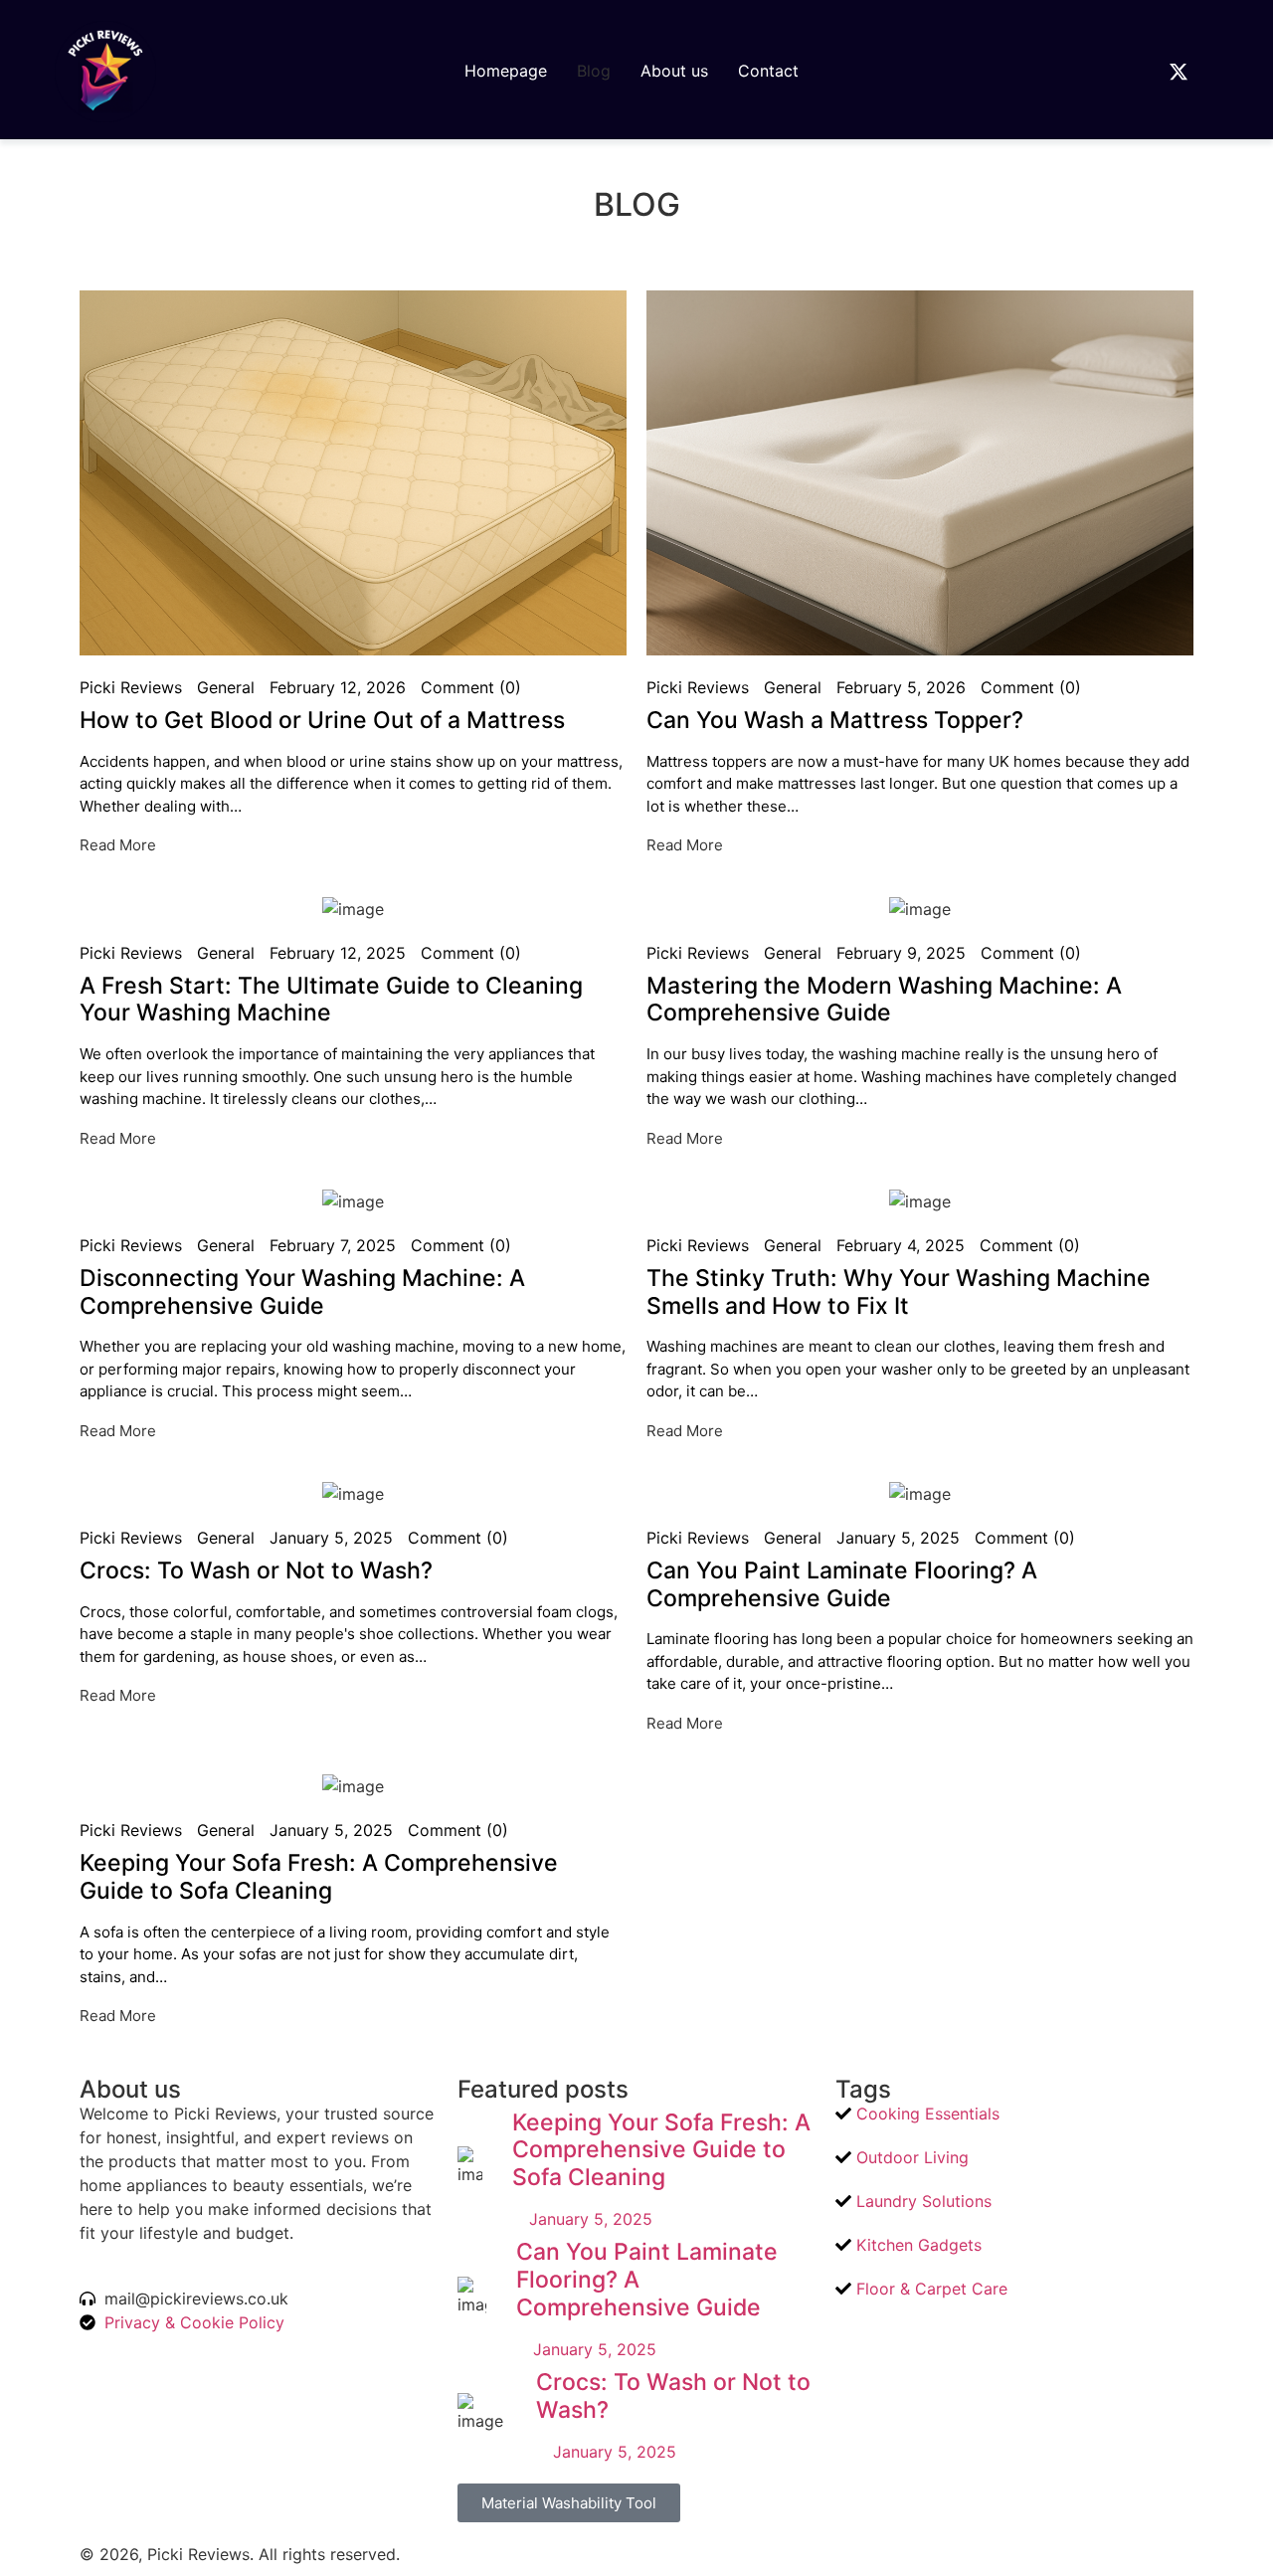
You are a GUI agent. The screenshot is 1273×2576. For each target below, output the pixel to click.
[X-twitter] (1179, 72)
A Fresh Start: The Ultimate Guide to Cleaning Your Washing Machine (331, 1000)
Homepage (506, 71)
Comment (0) (471, 687)
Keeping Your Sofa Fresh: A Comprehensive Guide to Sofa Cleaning (319, 1877)
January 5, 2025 (331, 1538)
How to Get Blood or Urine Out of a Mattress (322, 720)
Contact (768, 71)
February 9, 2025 (901, 953)
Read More (118, 845)
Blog (594, 71)
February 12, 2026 (338, 687)
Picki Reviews (131, 687)
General (226, 687)
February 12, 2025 (338, 953)
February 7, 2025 (333, 1245)
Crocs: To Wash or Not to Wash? (256, 1570)
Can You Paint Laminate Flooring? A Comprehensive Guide (842, 1584)
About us (674, 71)
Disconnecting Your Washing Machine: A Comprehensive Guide (302, 1292)
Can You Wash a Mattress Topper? (835, 720)
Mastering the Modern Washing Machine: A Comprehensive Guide (884, 1000)
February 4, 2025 (901, 1245)
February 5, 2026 (901, 687)
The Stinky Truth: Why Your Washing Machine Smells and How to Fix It (899, 1292)
